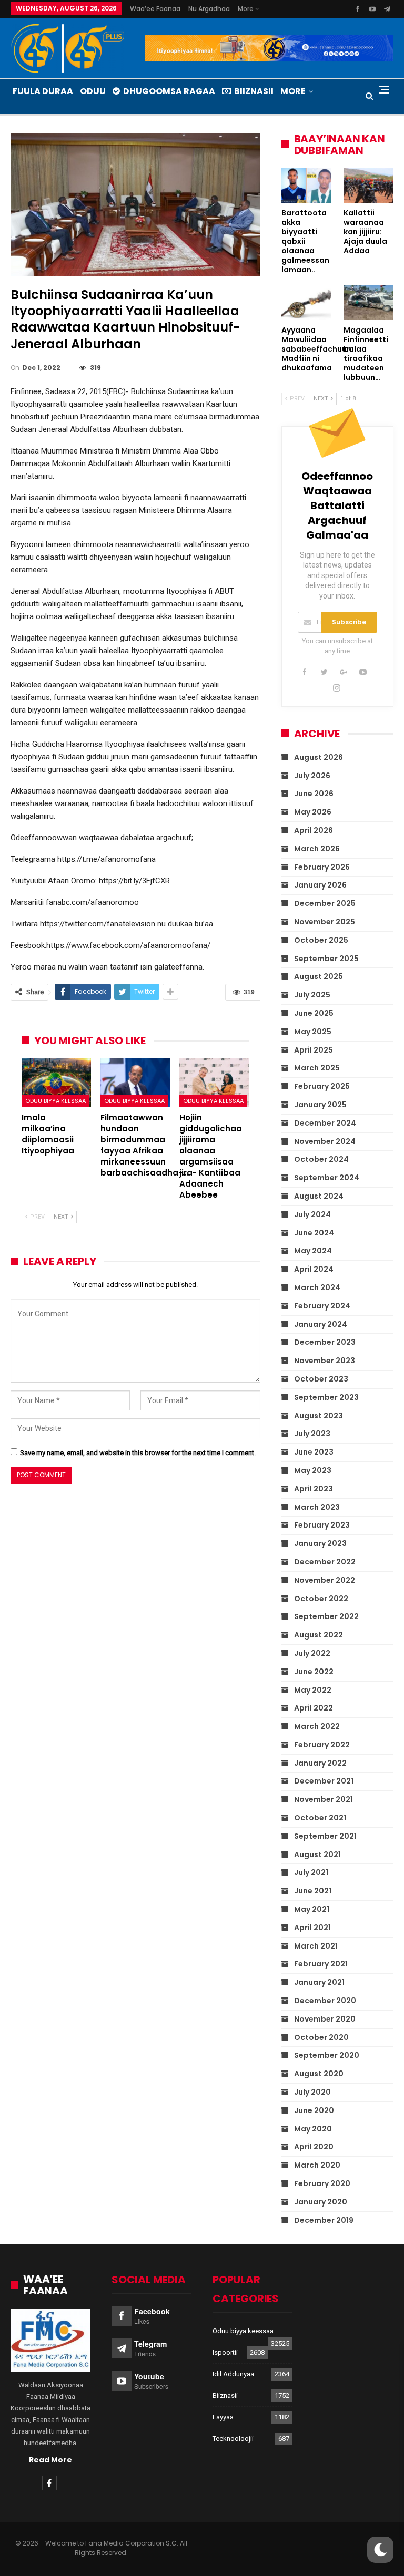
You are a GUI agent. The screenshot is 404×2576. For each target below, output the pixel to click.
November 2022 (325, 1580)
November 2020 (325, 2019)
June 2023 (314, 1452)
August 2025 (319, 976)
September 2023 (326, 1397)
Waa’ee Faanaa (155, 9)
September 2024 (327, 1178)
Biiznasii (254, 91)
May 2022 (313, 1690)
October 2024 (321, 1159)
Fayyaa (223, 2417)
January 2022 (320, 1763)
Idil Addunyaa (233, 2374)
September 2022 (326, 1616)
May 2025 (313, 1032)
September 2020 (327, 2055)
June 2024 (314, 1233)
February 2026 (322, 867)
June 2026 (314, 794)
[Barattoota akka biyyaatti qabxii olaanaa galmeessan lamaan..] (306, 186)
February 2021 (321, 1964)
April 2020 (314, 2147)
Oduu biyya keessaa (55, 1101)
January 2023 (320, 1543)
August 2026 (319, 757)
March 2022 (317, 1726)
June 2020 (314, 2110)
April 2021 (312, 1928)
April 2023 (314, 1489)
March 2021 (316, 1946)
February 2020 (322, 2183)
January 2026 (320, 885)
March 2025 (317, 1068)
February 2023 (322, 1525)
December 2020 (325, 2001)
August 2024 (319, 1196)
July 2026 (312, 776)
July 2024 (312, 1214)
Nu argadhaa (209, 9)
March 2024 (317, 1287)
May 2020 (313, 2129)
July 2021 (311, 1872)
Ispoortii (225, 2352)
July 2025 (312, 995)
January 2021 (319, 1982)
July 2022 (312, 1653)
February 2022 (322, 1745)
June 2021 (313, 1891)
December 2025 (325, 903)
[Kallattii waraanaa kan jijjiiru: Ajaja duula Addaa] (368, 186)
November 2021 (324, 1799)
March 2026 (317, 849)
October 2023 (321, 1379)
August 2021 (317, 1854)
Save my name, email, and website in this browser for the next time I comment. (138, 1453)
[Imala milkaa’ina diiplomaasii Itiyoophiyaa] (56, 1083)
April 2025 (314, 1050)
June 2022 (314, 1672)
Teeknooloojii (233, 2439)
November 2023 (325, 1361)
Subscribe (349, 622)
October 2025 (321, 940)
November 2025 (325, 922)
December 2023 (325, 1342)
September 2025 (326, 959)
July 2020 (312, 2092)
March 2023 (317, 1507)
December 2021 (324, 1781)
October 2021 (320, 1818)
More (246, 9)
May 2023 (313, 1470)
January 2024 (321, 1324)
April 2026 (314, 830)
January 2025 (320, 1105)
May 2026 (313, 812)
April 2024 (314, 1269)
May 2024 (313, 1251)
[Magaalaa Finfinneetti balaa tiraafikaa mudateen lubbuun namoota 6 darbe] (368, 302)
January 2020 (321, 2202)
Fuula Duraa (43, 91)
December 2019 (324, 2220)
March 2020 (317, 2165)
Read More (50, 2460)
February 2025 (322, 1086)
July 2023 (312, 1434)
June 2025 (314, 1013)
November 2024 (325, 1141)
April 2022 (314, 1708)
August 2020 (319, 2074)
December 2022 (325, 1562)
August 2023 (319, 1416)
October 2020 (321, 2037)
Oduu (93, 91)
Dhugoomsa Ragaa (169, 91)
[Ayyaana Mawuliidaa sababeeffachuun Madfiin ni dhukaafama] (306, 302)
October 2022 (321, 1599)
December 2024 (325, 1123)
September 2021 (325, 1836)
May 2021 (312, 1909)
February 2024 (322, 1306)
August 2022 (319, 1635)
